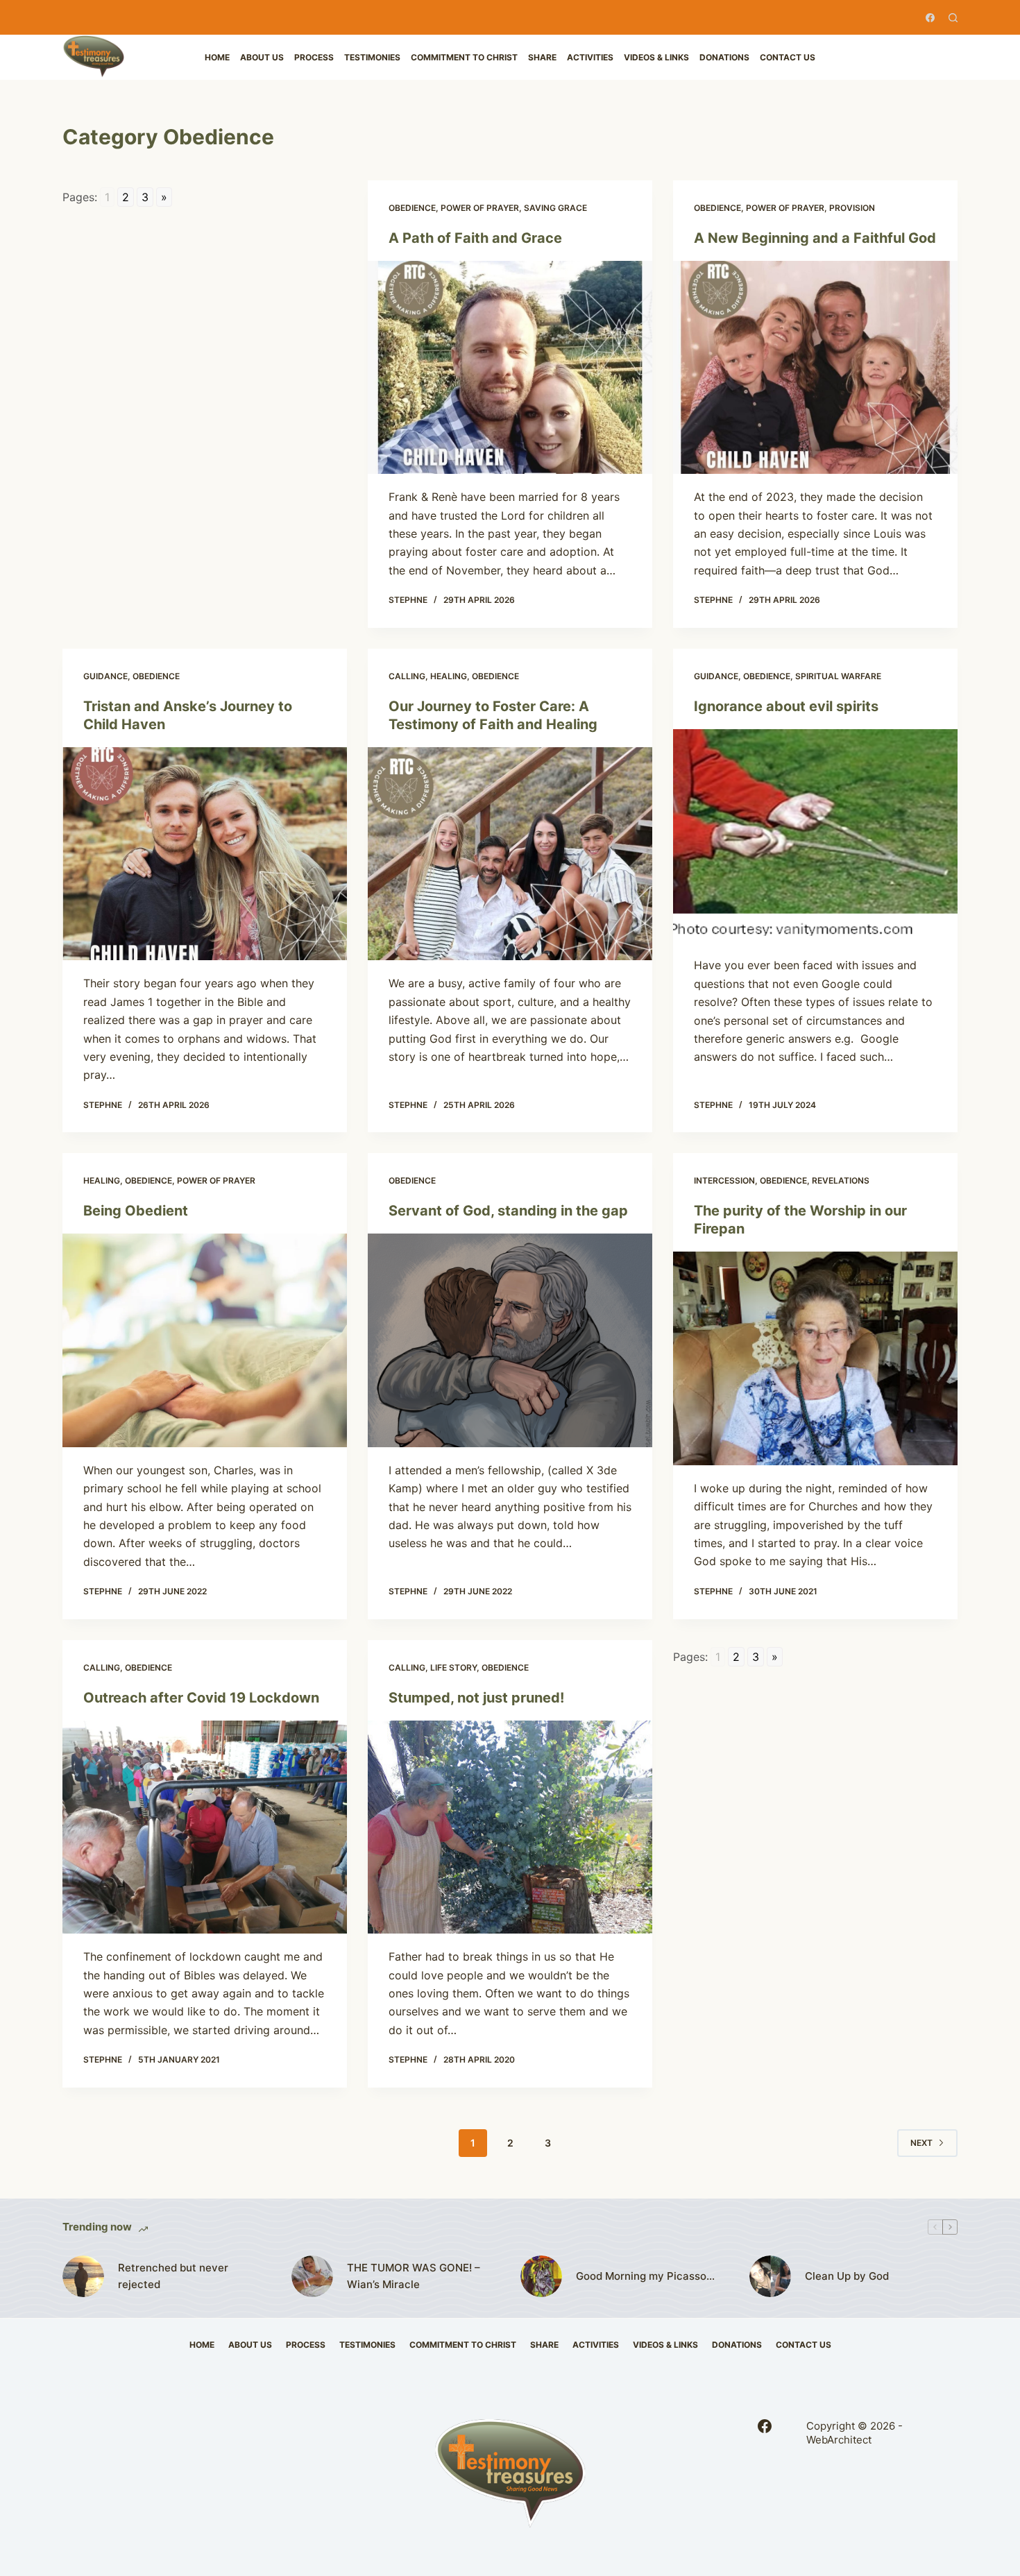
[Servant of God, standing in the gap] (510, 1340)
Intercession (724, 1180)
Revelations (841, 1180)
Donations (724, 57)
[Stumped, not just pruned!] (510, 1827)
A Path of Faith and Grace (475, 238)
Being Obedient (136, 1211)
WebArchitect (839, 2440)
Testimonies (372, 57)
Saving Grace (555, 208)
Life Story (453, 1667)
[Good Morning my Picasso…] (541, 2276)
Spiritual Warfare (838, 676)
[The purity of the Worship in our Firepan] (815, 1358)
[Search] (953, 18)
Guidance (105, 676)
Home (217, 57)
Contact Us (788, 57)
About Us (262, 57)
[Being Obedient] (205, 1340)
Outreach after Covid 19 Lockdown (201, 1698)
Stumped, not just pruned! (476, 1698)
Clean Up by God (847, 2276)
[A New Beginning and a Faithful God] (815, 368)
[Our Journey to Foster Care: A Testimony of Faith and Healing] (510, 854)
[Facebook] (930, 18)
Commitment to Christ (464, 57)
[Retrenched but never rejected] (83, 2276)
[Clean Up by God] (770, 2276)
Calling (407, 676)
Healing (449, 676)
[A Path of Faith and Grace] (510, 368)
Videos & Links (656, 57)
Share (542, 57)
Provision (852, 208)
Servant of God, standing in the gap (508, 1211)
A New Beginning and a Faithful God (815, 238)
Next (921, 2143)
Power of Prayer (480, 208)
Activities (590, 57)
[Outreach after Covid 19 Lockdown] (205, 1827)
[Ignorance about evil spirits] (815, 836)
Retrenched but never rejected (173, 2276)
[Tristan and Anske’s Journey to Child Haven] (205, 854)
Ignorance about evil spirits (786, 706)
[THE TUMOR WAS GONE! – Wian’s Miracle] (312, 2276)
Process (314, 57)
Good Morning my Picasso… (645, 2276)
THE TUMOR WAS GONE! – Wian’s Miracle (414, 2276)
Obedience (412, 208)
